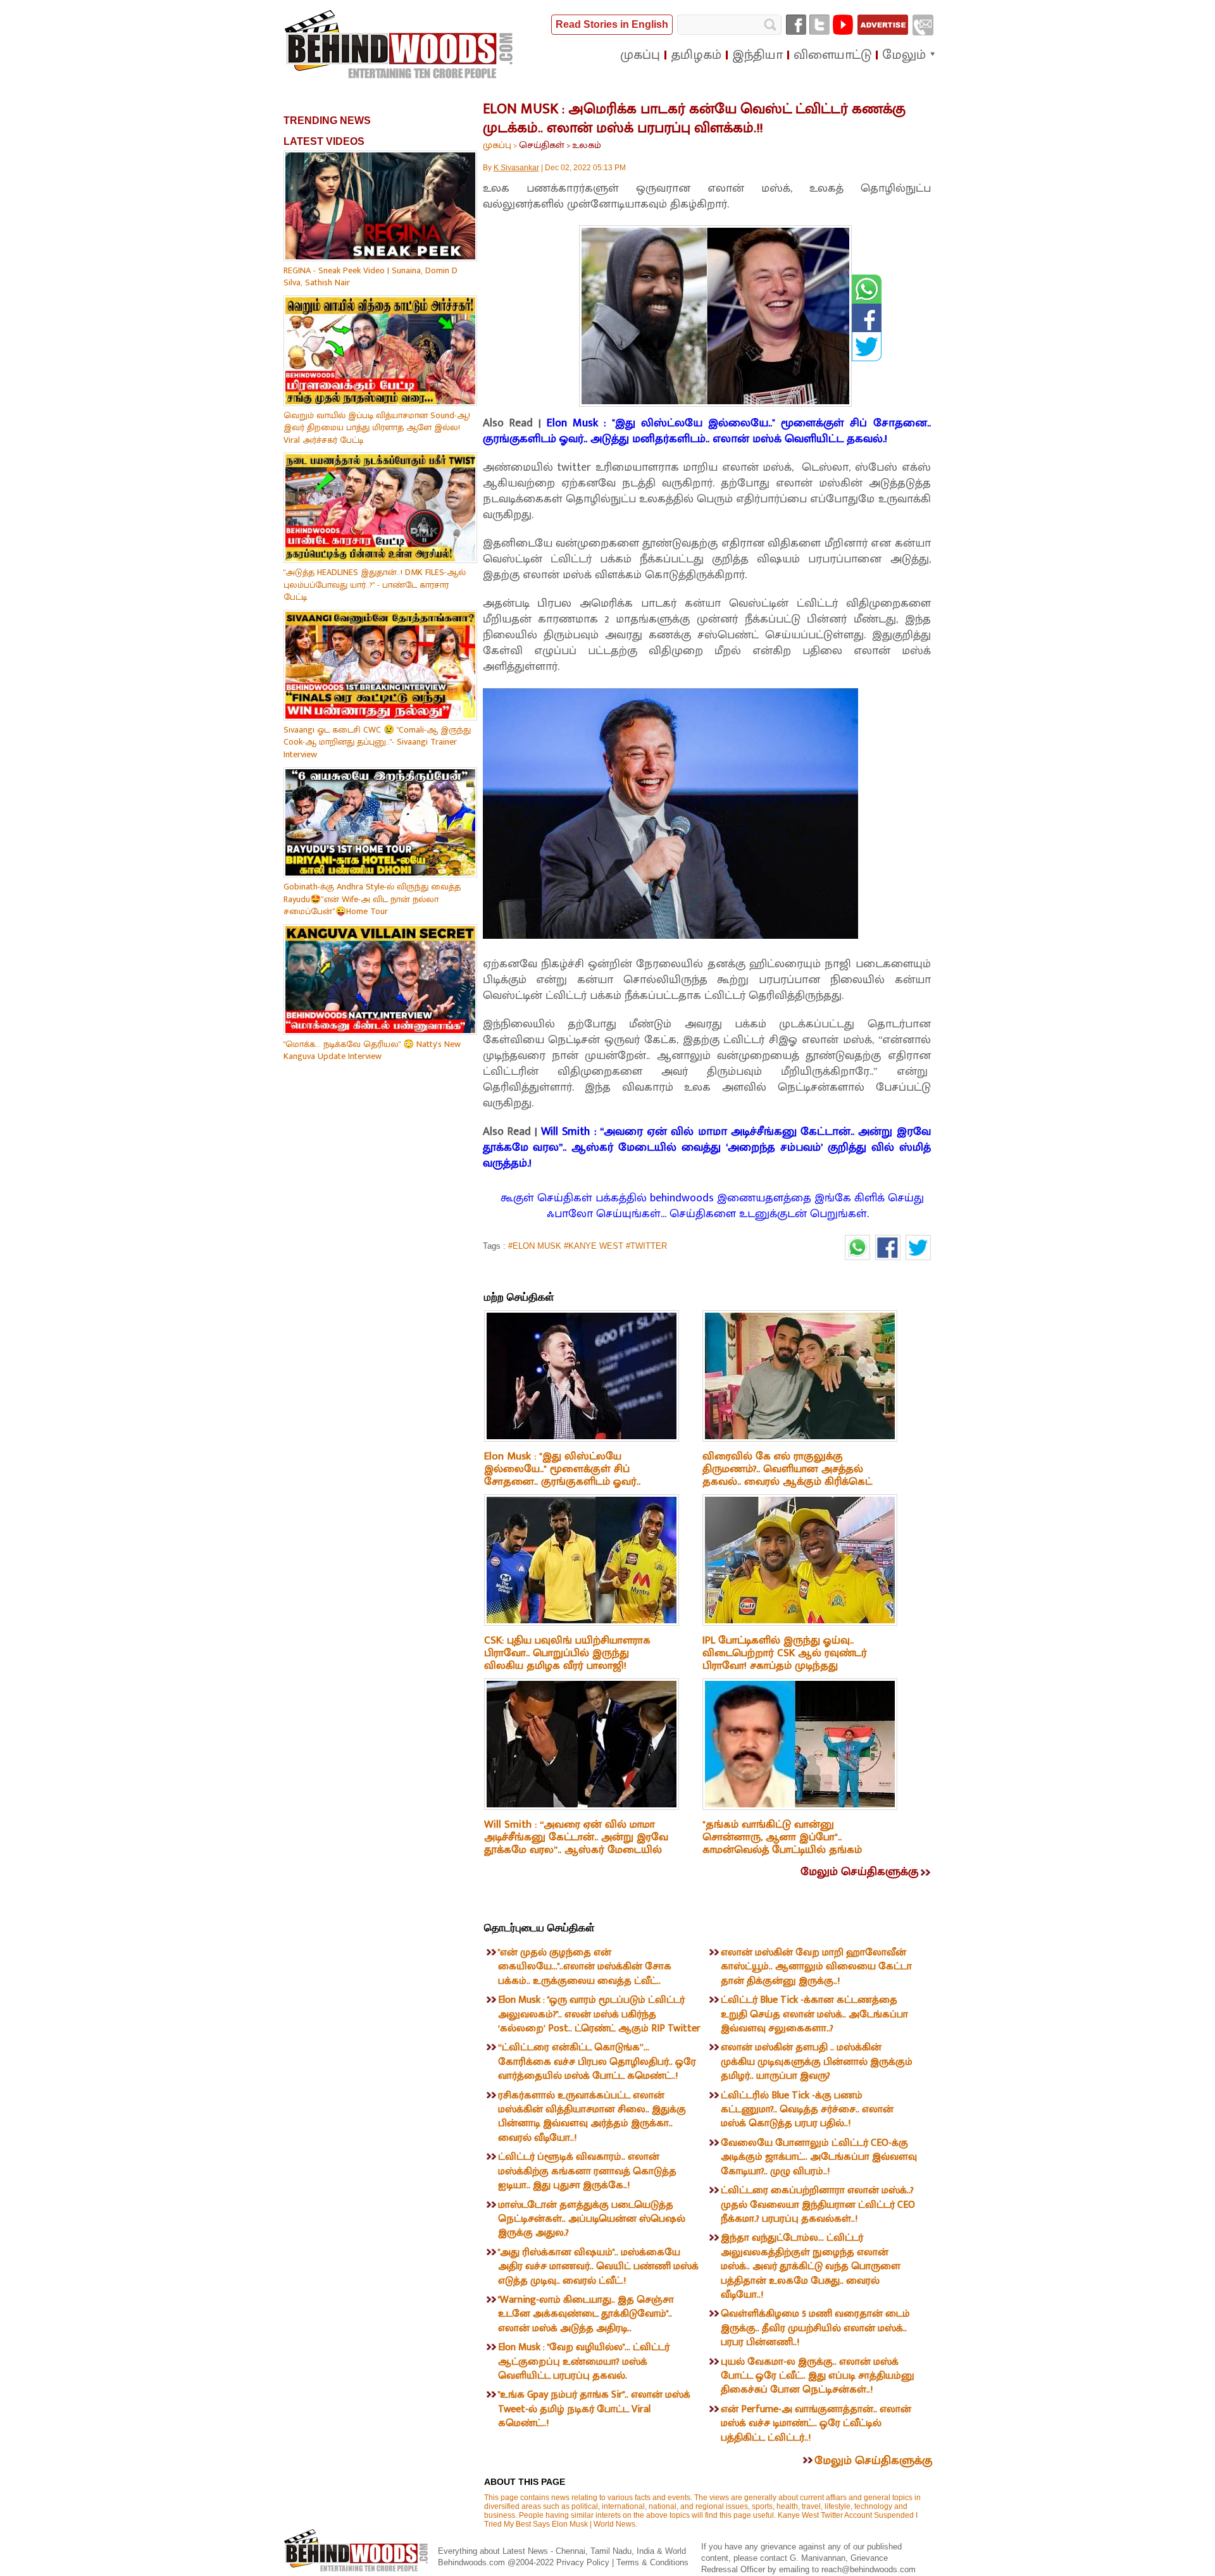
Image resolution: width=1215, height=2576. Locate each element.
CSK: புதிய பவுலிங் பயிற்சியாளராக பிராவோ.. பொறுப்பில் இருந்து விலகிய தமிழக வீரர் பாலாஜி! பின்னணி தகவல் (567, 1659)
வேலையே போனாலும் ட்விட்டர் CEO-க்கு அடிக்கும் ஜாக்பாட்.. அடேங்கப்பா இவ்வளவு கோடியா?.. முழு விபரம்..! (819, 2157)
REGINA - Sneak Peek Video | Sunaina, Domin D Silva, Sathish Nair (371, 277)
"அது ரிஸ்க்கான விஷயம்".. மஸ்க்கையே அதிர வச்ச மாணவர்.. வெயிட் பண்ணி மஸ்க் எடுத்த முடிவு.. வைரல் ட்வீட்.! (598, 2267)
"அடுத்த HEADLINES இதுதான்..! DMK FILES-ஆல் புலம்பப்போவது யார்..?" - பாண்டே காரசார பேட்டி (375, 585)
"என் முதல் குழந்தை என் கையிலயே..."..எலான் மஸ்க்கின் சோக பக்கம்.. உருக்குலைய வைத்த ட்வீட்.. (585, 1967)
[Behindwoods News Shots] (400, 45)
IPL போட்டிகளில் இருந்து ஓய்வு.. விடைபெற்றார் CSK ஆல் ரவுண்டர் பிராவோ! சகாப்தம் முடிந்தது (785, 1653)
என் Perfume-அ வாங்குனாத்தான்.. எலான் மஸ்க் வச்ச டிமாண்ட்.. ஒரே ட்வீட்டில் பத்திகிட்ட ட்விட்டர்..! (816, 2424)
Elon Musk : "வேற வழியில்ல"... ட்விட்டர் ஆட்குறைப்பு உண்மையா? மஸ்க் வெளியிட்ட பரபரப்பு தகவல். (584, 2362)
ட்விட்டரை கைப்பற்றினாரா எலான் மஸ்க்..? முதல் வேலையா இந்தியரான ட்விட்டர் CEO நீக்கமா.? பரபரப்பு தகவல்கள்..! (818, 2205)
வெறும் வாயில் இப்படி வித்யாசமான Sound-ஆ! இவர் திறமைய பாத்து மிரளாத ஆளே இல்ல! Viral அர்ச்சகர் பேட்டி (377, 428)
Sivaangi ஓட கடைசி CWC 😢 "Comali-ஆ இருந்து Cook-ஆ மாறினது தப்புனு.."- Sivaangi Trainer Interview (377, 742)
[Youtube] (843, 25)
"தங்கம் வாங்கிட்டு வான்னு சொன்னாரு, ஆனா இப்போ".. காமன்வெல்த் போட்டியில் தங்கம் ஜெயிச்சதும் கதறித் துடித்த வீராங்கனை (782, 1850)
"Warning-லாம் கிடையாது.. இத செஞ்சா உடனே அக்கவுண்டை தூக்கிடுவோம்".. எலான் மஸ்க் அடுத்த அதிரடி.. (586, 2314)
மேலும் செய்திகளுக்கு (859, 1872)
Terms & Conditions (652, 2562)
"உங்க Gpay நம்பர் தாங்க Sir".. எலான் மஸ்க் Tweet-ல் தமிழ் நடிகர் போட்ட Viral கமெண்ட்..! (594, 2409)
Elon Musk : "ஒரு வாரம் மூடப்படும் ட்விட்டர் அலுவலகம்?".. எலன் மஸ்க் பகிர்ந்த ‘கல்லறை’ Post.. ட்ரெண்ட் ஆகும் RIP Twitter (599, 2014)
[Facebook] (796, 25)
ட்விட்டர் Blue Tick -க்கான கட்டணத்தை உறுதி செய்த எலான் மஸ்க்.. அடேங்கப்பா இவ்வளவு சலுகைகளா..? (814, 2014)
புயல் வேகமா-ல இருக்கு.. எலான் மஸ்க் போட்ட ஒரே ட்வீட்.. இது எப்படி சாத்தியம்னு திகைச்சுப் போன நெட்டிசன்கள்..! (818, 2376)
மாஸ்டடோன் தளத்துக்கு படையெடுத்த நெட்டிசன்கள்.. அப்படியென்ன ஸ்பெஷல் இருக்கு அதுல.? (592, 2219)
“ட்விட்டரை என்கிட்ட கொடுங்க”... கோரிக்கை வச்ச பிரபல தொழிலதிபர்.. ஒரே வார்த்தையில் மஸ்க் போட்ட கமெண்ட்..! (597, 2062)
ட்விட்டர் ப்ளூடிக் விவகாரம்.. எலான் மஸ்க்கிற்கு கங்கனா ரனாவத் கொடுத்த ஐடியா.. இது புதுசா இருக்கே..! (587, 2171)
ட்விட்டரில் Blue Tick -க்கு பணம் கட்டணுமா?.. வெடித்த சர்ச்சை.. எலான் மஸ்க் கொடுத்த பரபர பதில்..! (807, 2110)
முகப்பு (497, 145)
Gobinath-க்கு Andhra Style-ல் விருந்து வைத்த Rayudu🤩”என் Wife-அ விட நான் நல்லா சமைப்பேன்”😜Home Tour (372, 899)
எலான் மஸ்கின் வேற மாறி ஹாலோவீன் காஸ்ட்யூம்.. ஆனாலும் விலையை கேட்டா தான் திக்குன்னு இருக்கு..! (816, 1967)
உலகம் (587, 145)
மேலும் (904, 55)
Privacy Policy (584, 2562)
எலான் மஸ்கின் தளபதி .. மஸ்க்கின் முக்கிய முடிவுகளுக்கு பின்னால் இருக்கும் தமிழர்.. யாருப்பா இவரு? (817, 2062)
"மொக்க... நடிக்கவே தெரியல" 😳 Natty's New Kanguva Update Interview (372, 1050)
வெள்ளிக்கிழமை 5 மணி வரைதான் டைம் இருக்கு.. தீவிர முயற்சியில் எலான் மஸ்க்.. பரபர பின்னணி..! (815, 2328)
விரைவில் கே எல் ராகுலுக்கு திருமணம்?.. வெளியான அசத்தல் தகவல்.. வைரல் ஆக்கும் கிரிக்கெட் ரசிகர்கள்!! (787, 1475)
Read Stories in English (612, 24)
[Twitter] (819, 25)
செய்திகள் (542, 145)
